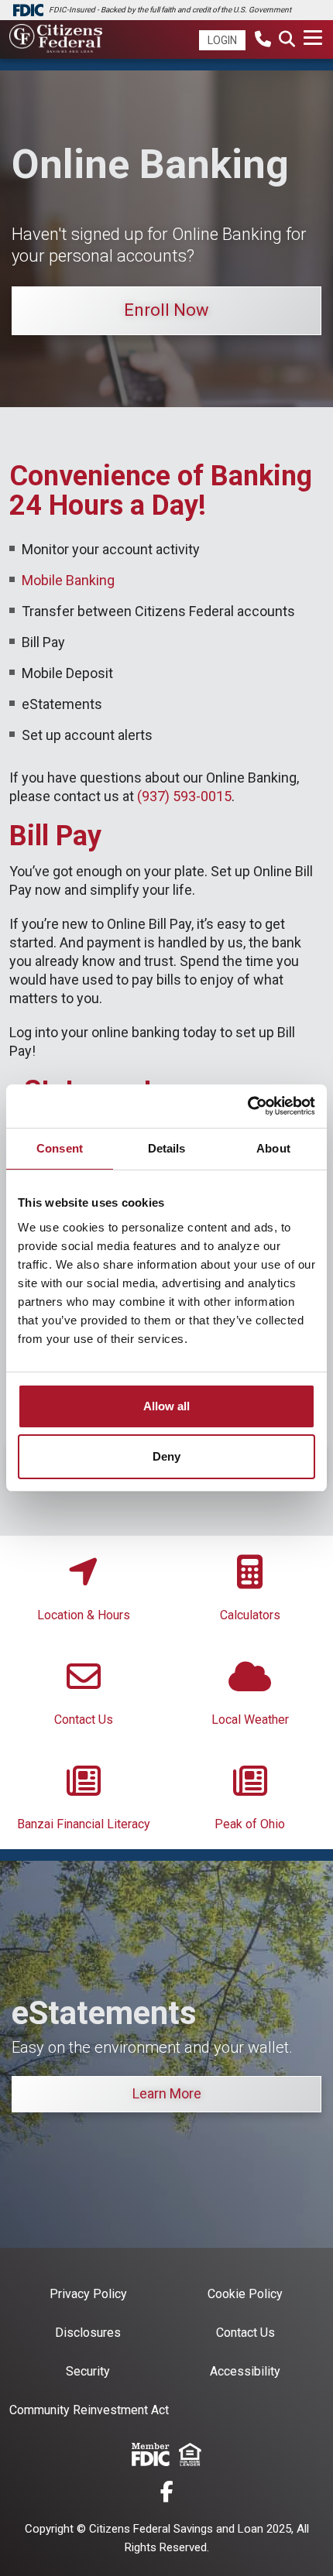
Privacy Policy (88, 2294)
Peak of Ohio (250, 1824)
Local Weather (250, 1720)
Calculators (250, 1615)
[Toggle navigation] (314, 38)
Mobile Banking (68, 580)
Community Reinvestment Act (89, 2410)
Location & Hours (84, 1615)
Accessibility (245, 2371)
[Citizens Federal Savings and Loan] (56, 40)
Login (222, 40)
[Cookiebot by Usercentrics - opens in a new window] (247, 1106)
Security (88, 2371)
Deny (166, 1456)
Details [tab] (167, 1148)
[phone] (263, 41)
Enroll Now (166, 310)
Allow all (166, 1406)
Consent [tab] (60, 1148)
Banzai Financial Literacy (84, 1824)
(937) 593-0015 (184, 796)
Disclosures (88, 2333)
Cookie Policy (245, 2294)
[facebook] (167, 2494)
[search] (287, 41)
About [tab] (273, 1148)
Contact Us (84, 1720)
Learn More (167, 2093)
